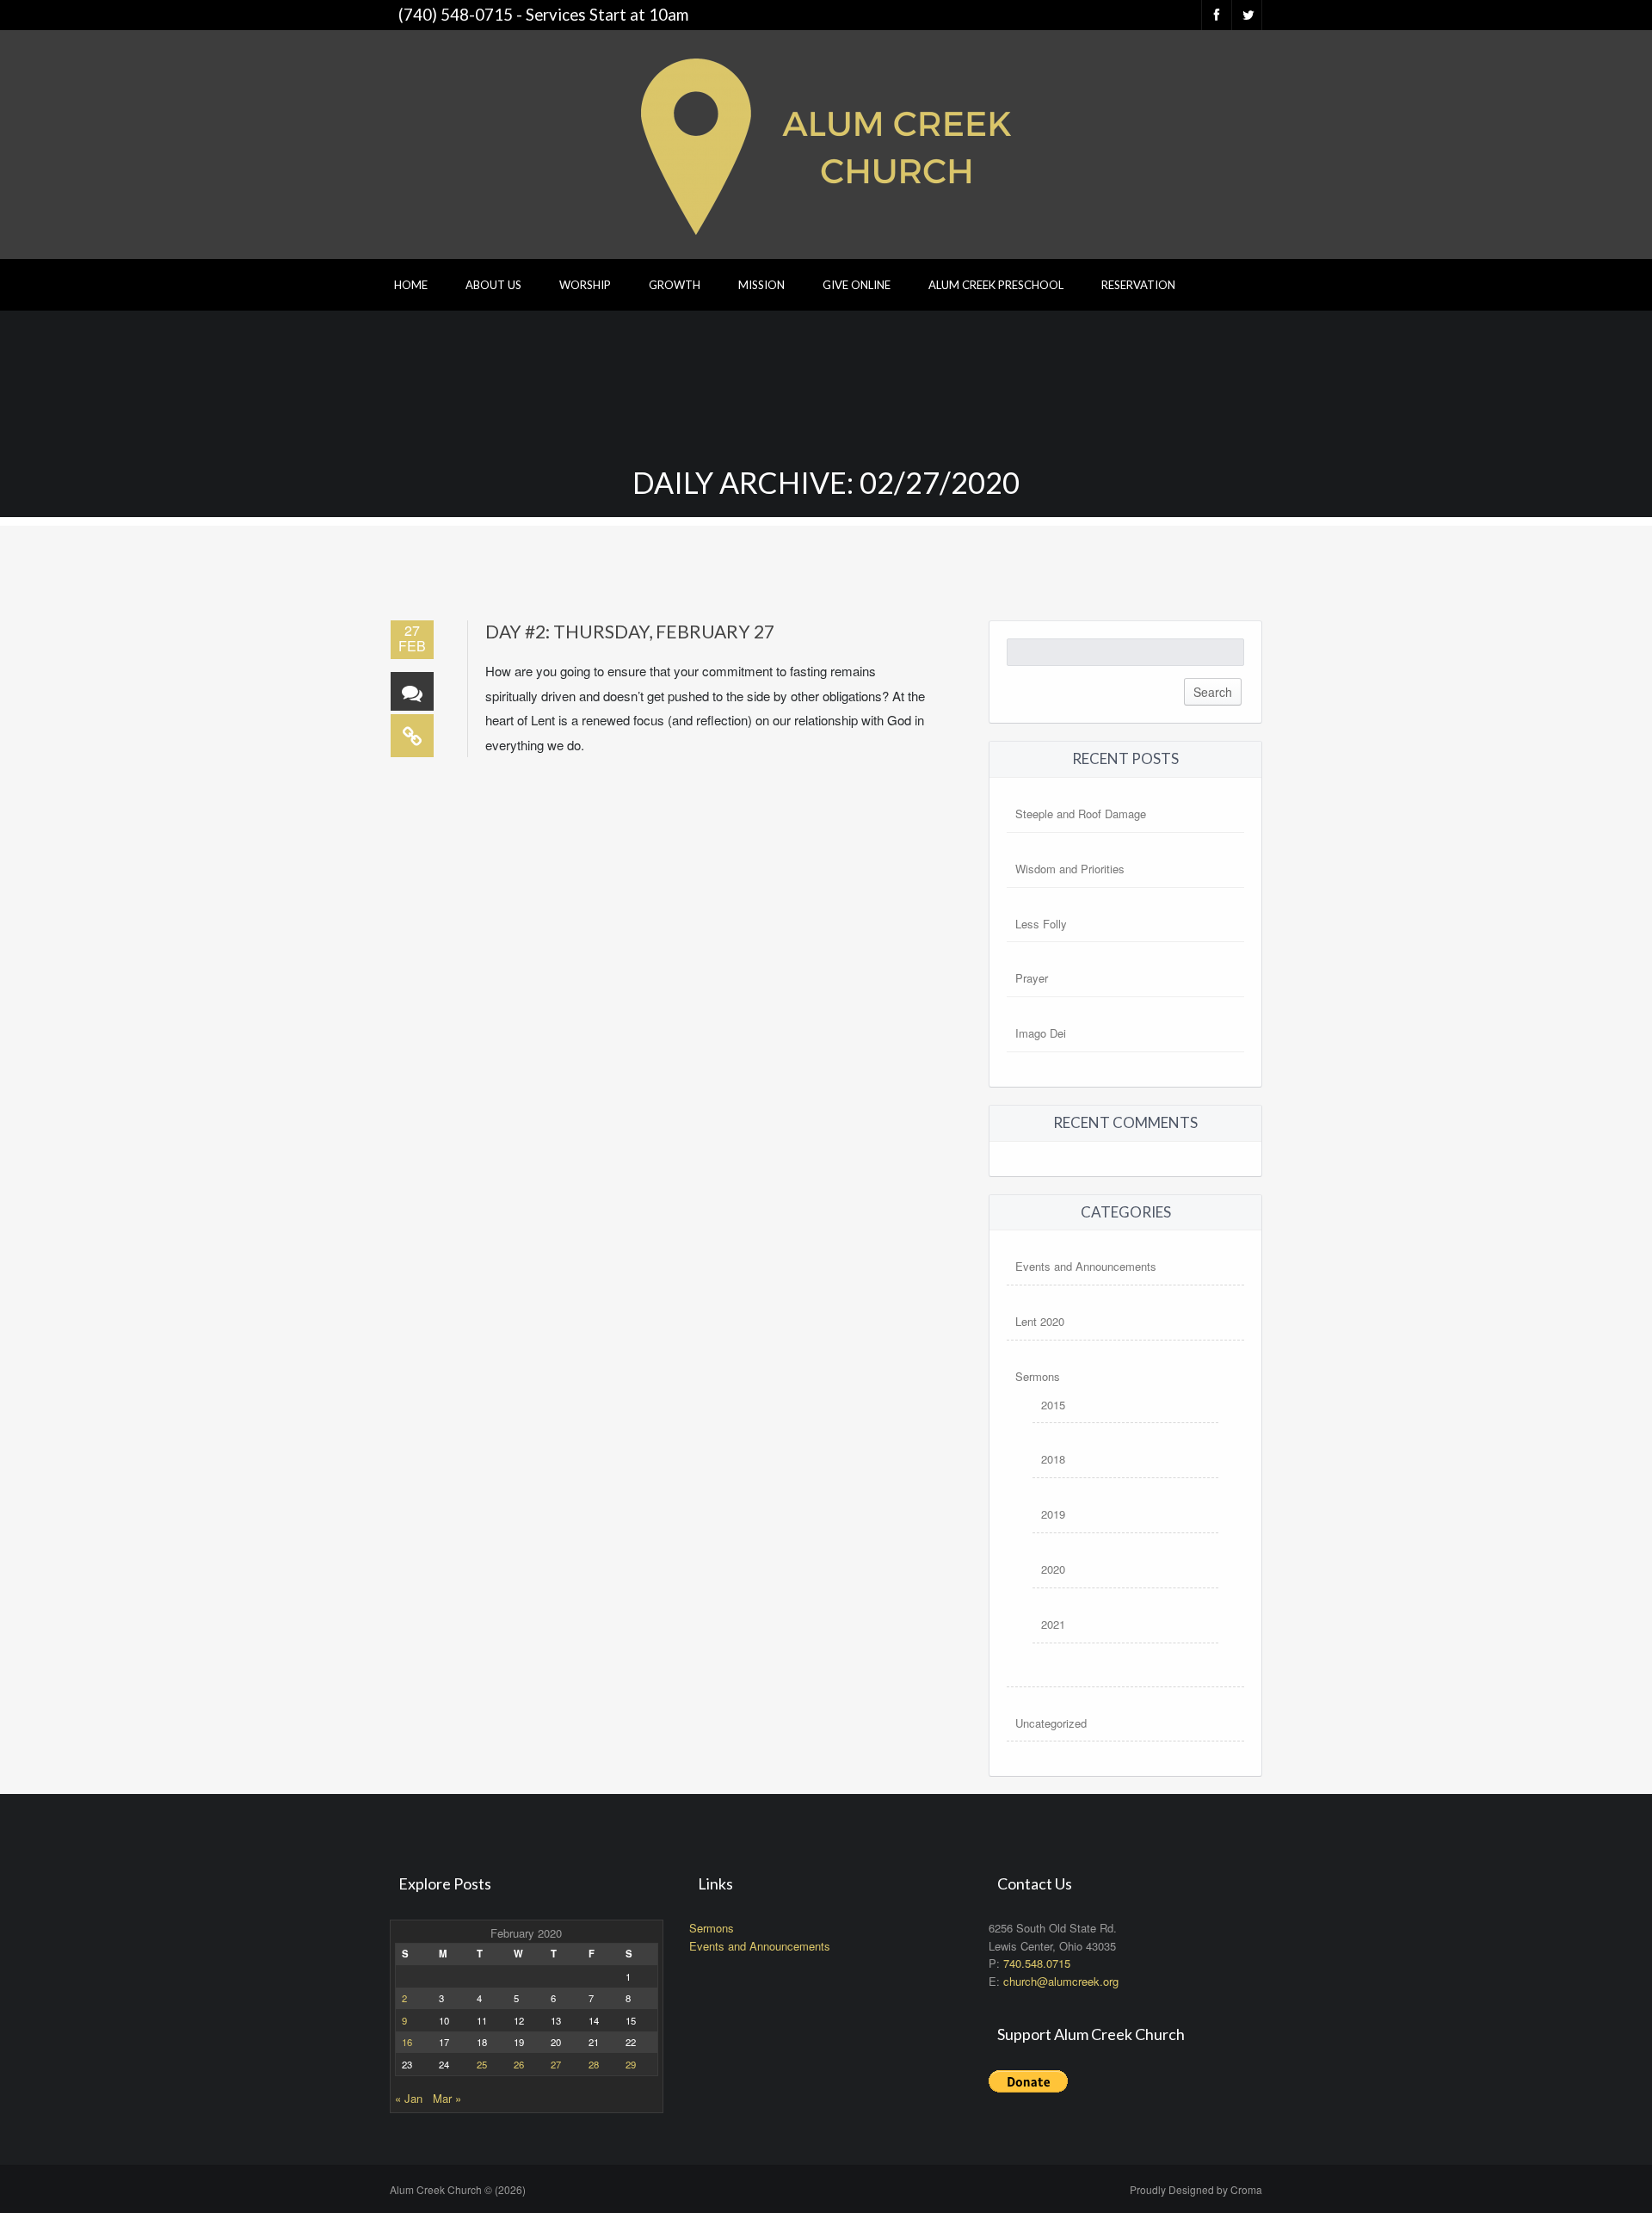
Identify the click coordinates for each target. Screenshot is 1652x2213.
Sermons (1038, 1376)
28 (594, 2064)
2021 (1053, 1624)
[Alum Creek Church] (826, 142)
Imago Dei (1041, 1033)
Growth (675, 285)
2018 (1053, 1459)
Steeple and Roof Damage (1081, 814)
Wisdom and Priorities (1070, 869)
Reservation (1138, 285)
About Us (493, 285)
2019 (1053, 1514)
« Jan (409, 2098)
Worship (585, 285)
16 (407, 2042)
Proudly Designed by (1196, 2189)
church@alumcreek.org (1061, 1981)
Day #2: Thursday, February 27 (630, 631)
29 (631, 2064)
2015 (1053, 1405)
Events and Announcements (1086, 1266)
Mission (761, 285)
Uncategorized (1051, 1723)
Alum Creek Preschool (996, 285)
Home (411, 285)
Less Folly (1041, 924)
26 (519, 2064)
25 (482, 2064)
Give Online (857, 285)
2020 (1053, 1569)
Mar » (447, 2098)
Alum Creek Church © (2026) (458, 2189)
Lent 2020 (1040, 1321)
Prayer (1032, 978)
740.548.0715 (1037, 1963)
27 (556, 2064)
